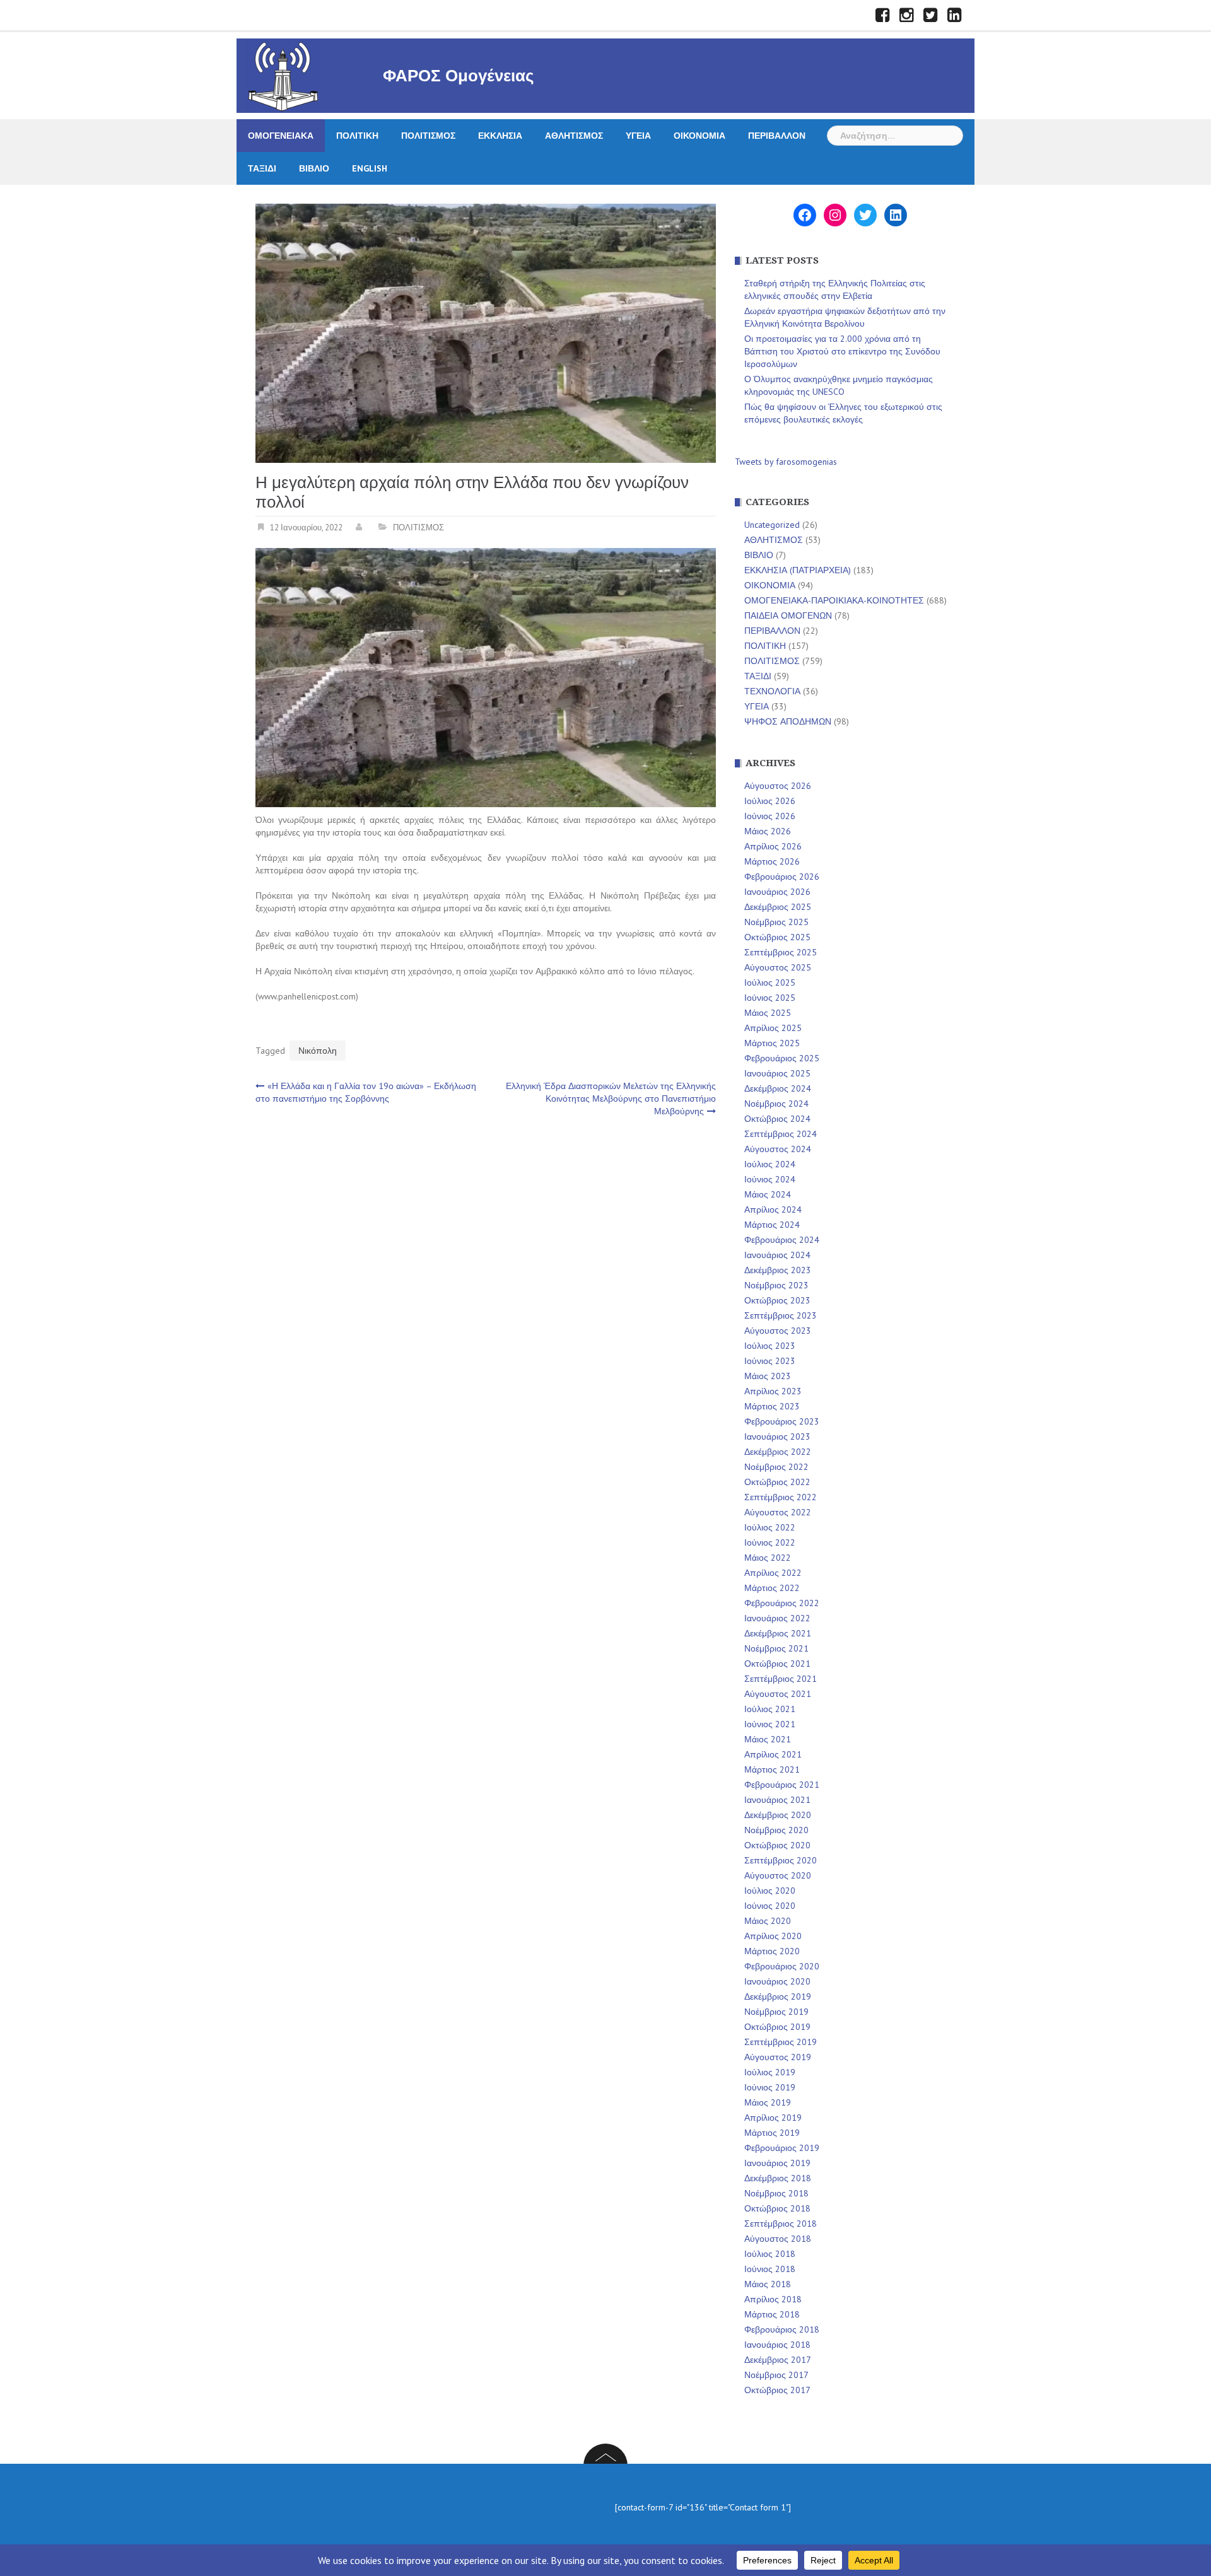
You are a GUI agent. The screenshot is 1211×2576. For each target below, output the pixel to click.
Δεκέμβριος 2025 (778, 907)
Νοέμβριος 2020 (776, 1830)
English (370, 168)
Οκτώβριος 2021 (777, 1664)
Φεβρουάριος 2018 (782, 2329)
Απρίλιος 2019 (773, 2118)
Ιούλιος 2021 (770, 1709)
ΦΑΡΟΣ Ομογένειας (459, 76)
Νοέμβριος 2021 (776, 1648)
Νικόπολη (318, 1051)
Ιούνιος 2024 (770, 1179)
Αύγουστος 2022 (778, 1512)
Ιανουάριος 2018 (777, 2345)
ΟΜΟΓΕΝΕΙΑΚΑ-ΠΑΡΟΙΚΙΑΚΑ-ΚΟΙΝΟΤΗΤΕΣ (834, 600)
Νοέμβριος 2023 (776, 1285)
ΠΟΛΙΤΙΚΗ (357, 136)
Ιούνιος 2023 (770, 1361)
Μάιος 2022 (768, 1558)
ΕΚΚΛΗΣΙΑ (500, 136)
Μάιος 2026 (768, 831)
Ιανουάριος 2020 (777, 1981)
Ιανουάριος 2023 (777, 1437)
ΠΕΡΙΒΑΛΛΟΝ (777, 136)
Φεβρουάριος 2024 (782, 1240)
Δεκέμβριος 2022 (778, 1452)
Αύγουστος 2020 (778, 1875)
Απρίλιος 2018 (773, 2299)
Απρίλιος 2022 (773, 1573)
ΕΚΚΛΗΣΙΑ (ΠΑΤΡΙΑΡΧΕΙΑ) (798, 570)
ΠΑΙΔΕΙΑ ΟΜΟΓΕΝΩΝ (788, 615)
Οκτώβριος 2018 (777, 2208)
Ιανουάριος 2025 (777, 1073)
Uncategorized (772, 525)
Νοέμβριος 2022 (776, 1467)
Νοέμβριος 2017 (776, 2375)
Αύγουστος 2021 (778, 1694)
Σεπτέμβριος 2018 (781, 2223)
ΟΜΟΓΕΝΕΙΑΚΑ (281, 136)
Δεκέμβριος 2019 (778, 1996)
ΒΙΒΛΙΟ (314, 168)
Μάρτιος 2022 (772, 1588)
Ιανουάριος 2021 (777, 1800)
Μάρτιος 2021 (772, 1769)
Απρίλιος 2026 (773, 846)
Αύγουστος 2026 (778, 786)
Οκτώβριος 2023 (777, 1300)
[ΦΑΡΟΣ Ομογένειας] (283, 75)
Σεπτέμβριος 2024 (781, 1134)
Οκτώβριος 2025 (777, 937)
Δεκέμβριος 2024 (778, 1088)
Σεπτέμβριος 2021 (781, 1679)
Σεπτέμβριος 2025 (781, 952)
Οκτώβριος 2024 (777, 1119)
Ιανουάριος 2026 (777, 892)
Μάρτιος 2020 (772, 1951)
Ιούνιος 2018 (770, 2269)
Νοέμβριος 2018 (776, 2193)
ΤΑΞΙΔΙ (262, 168)
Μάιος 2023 (768, 1376)
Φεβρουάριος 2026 (782, 877)
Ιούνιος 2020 (770, 1906)
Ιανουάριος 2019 (777, 2163)
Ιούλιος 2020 (770, 1891)
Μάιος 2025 (768, 1013)
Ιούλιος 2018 (770, 2254)
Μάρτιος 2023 (772, 1406)
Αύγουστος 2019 (778, 2057)
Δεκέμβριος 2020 (778, 1815)
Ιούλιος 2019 (770, 2072)
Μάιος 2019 (768, 2102)
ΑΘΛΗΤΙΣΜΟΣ (574, 136)
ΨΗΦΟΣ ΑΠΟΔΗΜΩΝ (788, 721)
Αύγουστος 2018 (778, 2239)
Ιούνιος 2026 (770, 816)
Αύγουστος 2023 (778, 1331)
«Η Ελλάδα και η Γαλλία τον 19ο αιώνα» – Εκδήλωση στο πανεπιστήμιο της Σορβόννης (366, 1092)
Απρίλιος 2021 (773, 1754)
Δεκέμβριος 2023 (778, 1270)
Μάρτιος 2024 (772, 1225)
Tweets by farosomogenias (786, 462)
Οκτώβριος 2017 (777, 2390)
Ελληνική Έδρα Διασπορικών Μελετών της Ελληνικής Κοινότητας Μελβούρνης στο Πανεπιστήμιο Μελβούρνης (611, 1099)
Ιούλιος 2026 (770, 801)
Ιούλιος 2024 (770, 1164)
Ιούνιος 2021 (770, 1724)
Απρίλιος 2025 (773, 1028)
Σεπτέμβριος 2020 (781, 1860)
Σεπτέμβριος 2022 (781, 1497)
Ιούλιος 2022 (770, 1527)
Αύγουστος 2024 (778, 1149)
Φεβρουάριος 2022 (782, 1603)
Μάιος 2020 (768, 1921)
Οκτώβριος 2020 (777, 1845)
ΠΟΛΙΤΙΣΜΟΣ (428, 136)
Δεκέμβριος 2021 (778, 1633)
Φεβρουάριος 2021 (782, 1785)
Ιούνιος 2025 (770, 998)
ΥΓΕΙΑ (638, 136)
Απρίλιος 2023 (773, 1391)
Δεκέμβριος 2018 (778, 2178)
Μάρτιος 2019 (772, 2133)
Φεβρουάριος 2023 (782, 1421)
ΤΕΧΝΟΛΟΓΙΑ (772, 691)
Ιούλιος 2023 (770, 1346)
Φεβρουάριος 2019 (782, 2148)
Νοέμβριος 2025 (776, 922)
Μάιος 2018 (768, 2284)
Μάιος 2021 (768, 1739)
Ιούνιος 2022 (770, 1542)
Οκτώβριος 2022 (777, 1482)
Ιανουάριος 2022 (777, 1618)
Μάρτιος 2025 (772, 1043)
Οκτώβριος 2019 (777, 2027)
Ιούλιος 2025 (770, 982)
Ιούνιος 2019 (770, 2087)
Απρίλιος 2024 (773, 1209)
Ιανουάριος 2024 (777, 1255)
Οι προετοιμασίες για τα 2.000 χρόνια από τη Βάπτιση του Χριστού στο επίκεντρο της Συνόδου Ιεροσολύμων (842, 351)
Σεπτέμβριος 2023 (781, 1315)
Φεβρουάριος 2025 (782, 1058)
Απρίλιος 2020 (773, 1936)
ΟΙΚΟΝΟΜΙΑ (699, 136)
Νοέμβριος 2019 (776, 2012)
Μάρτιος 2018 (772, 2314)
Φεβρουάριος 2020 (782, 1966)
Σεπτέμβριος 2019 (781, 2042)
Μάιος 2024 (768, 1194)
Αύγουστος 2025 (778, 967)
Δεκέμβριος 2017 (778, 2360)
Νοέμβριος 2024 (776, 1104)
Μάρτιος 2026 (772, 861)
